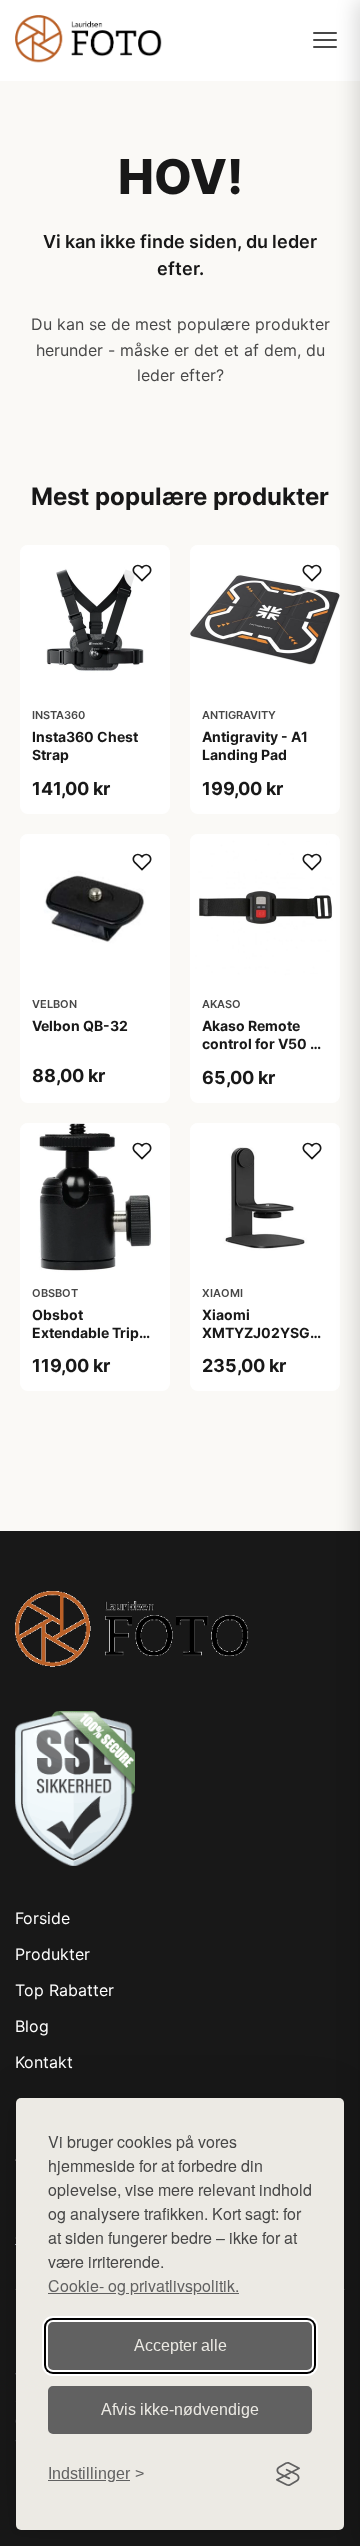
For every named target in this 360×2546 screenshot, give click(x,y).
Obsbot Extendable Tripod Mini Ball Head (94, 1332)
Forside (42, 1918)
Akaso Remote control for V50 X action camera (261, 1043)
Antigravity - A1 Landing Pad (255, 745)
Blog (32, 2026)
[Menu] (325, 40)
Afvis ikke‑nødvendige (180, 2409)
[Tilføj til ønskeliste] (142, 573)
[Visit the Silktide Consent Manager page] (288, 2474)
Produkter (52, 1954)
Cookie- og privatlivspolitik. (143, 2285)
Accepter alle (180, 2345)
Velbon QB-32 (80, 1025)
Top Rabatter (64, 1990)
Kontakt (44, 2062)
